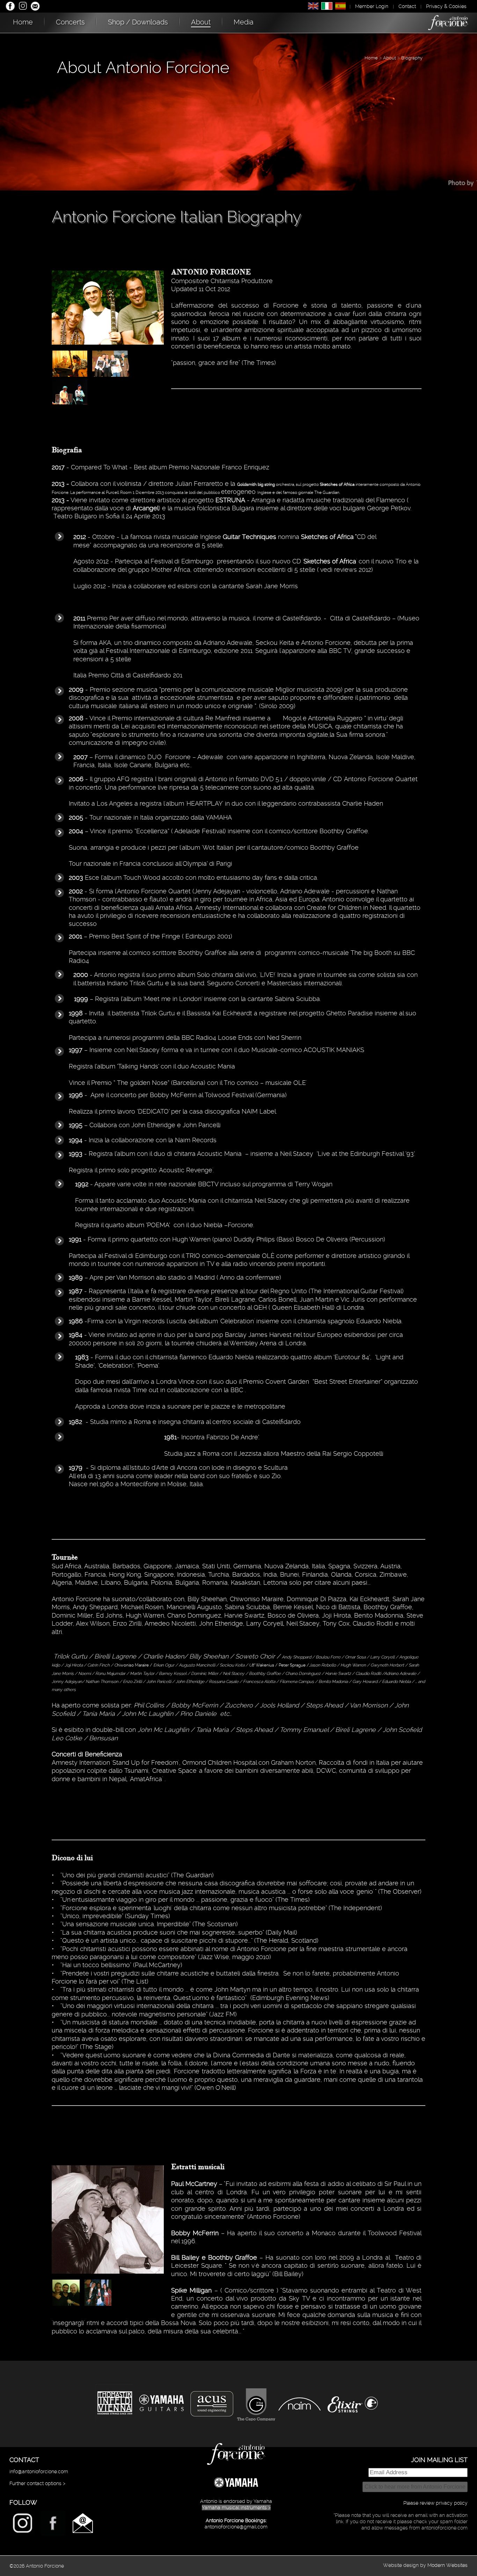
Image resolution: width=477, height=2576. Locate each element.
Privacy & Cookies (446, 6)
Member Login (372, 6)
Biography (412, 58)
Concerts (70, 22)
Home (23, 22)
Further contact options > (37, 2483)
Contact (407, 6)
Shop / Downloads (138, 22)
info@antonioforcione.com (39, 2471)
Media (244, 22)
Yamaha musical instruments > (236, 2507)
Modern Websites (447, 2565)
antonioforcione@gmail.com (236, 2527)
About (201, 22)
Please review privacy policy (435, 2503)
